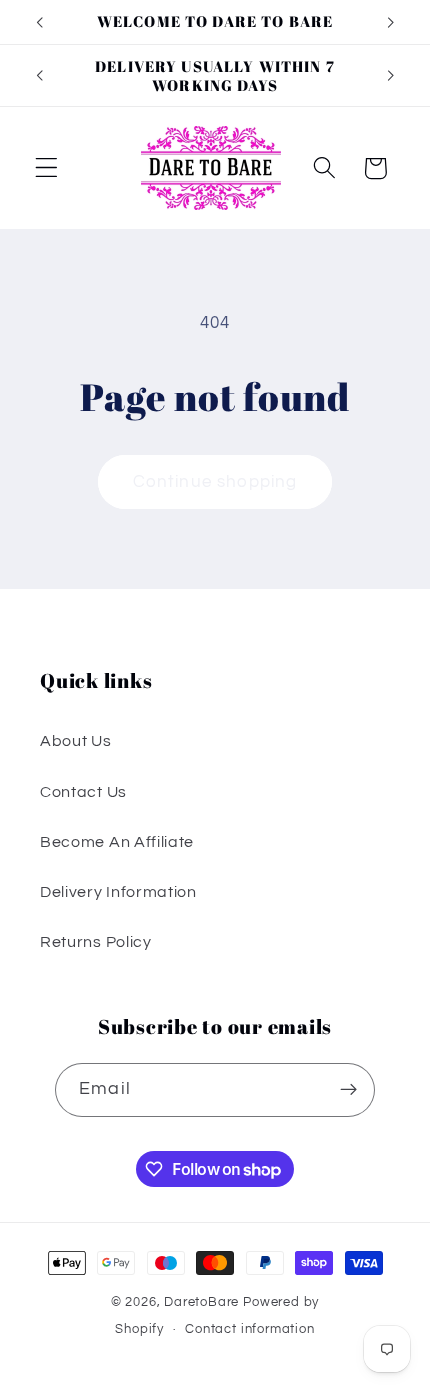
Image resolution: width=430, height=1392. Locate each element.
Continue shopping (215, 482)
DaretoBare (201, 1302)
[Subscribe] (348, 1090)
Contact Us (83, 792)
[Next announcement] (391, 22)
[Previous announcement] (39, 22)
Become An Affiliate (117, 842)
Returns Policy (96, 942)
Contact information (249, 1329)
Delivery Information (118, 892)
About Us (76, 741)
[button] (46, 168)
